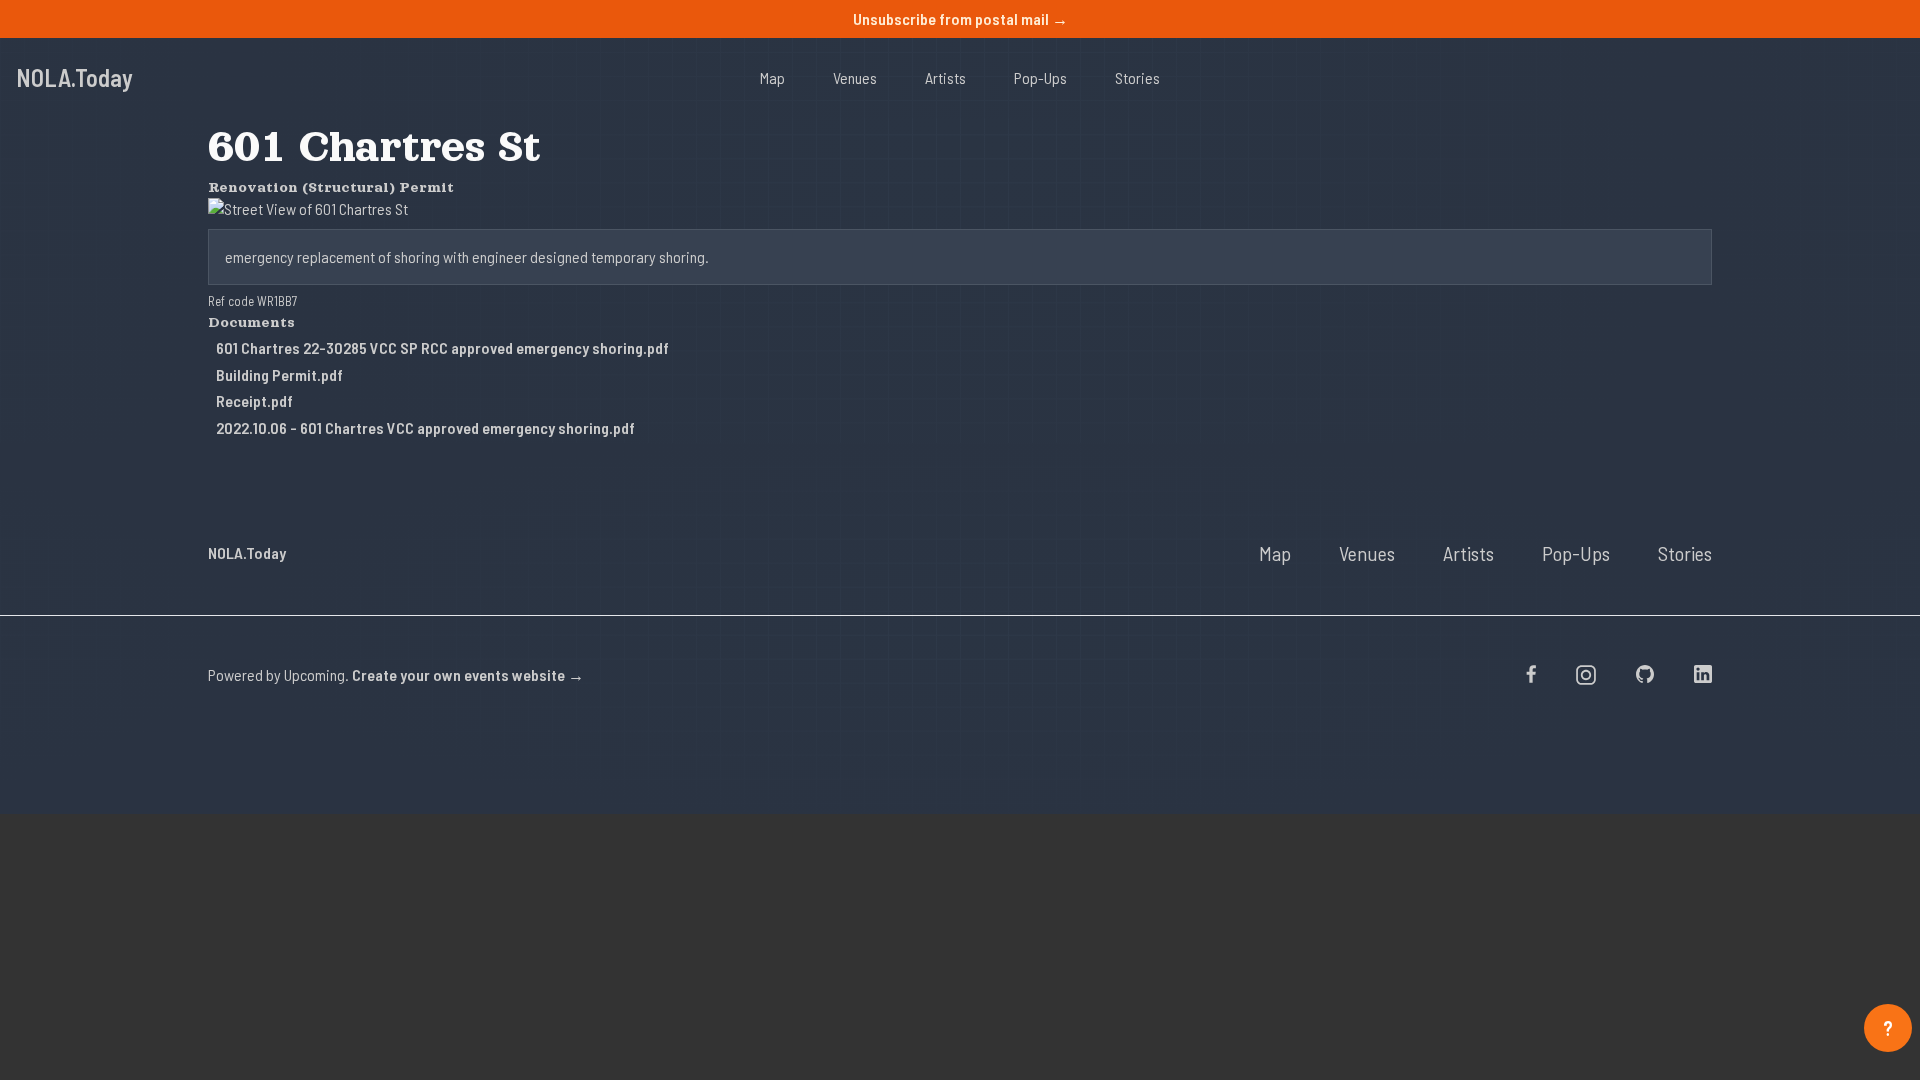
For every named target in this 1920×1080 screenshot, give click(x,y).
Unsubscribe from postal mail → (960, 18)
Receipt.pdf (254, 400)
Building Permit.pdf (279, 374)
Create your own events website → (468, 674)
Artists (945, 77)
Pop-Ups (1040, 77)
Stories (1137, 77)
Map (772, 77)
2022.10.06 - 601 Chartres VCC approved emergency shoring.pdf (425, 427)
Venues (855, 77)
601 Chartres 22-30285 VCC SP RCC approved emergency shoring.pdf (442, 347)
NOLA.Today (74, 77)
